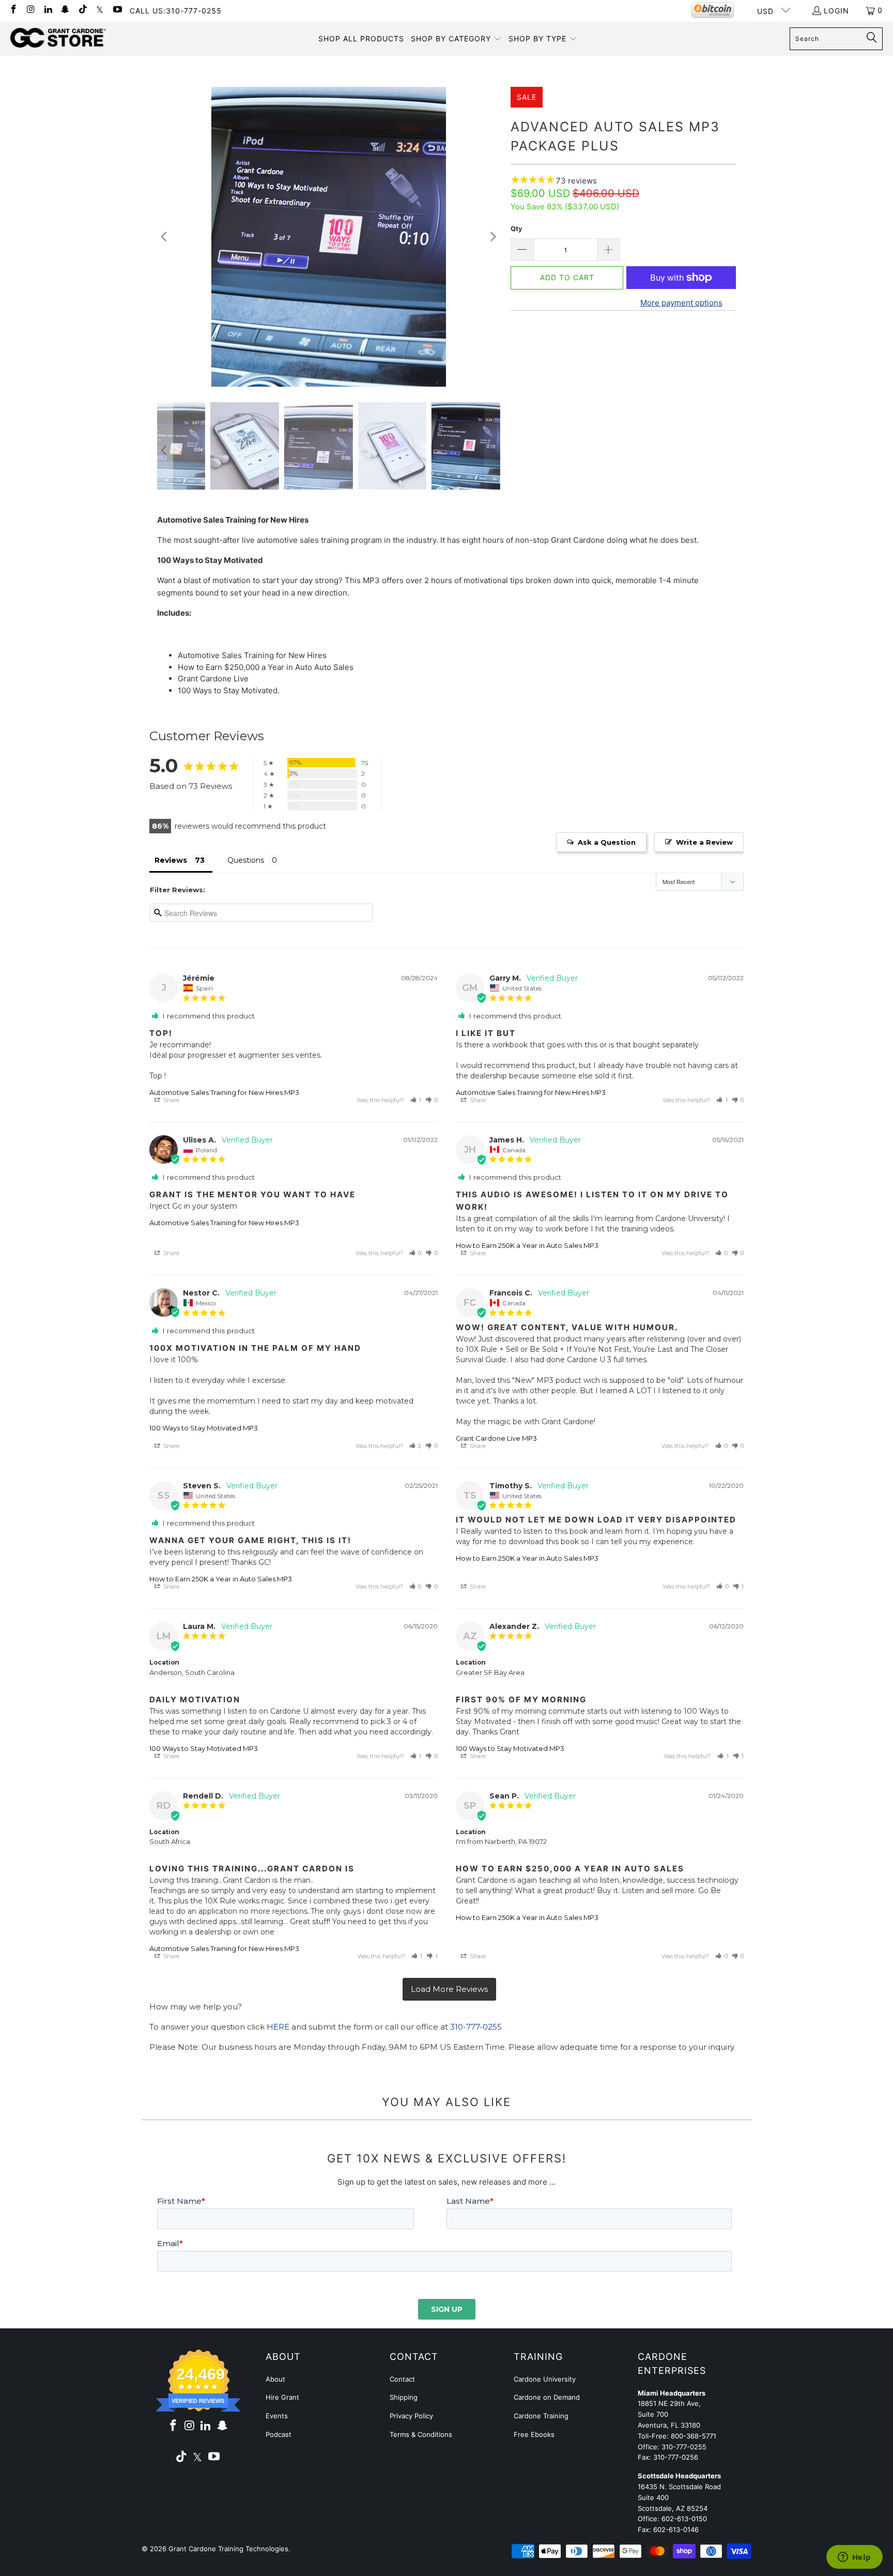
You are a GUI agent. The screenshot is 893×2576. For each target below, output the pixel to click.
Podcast (279, 2434)
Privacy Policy (411, 2416)
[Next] (492, 237)
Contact (402, 2379)
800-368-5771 (694, 2436)
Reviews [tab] (171, 860)
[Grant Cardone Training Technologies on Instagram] (30, 10)
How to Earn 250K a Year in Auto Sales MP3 (527, 1245)
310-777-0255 (476, 2027)
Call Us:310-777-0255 (176, 11)
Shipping (404, 2397)
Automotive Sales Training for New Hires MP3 (224, 1092)
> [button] (449, 1990)
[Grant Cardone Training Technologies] (58, 38)
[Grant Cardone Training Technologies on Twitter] (100, 10)
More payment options (681, 303)
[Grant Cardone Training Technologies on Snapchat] (65, 10)
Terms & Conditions (421, 2434)
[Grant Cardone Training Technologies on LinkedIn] (48, 10)
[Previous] (165, 237)
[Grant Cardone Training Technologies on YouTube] (117, 10)
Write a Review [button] (704, 842)
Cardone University (545, 2379)
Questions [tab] (246, 860)
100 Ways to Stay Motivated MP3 (204, 1428)
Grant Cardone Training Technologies (228, 2549)
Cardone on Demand (547, 2397)
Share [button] (171, 1100)
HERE (278, 2027)
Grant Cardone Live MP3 (496, 1438)
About (275, 2379)
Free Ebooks (534, 2434)
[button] (456, 39)
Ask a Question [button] (607, 842)
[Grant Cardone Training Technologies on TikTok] (82, 10)
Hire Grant (282, 2397)
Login (836, 11)
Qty (517, 228)
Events (277, 2416)
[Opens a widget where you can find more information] (854, 2558)
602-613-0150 (684, 2519)
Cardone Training (541, 2416)
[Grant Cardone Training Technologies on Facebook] (13, 10)
